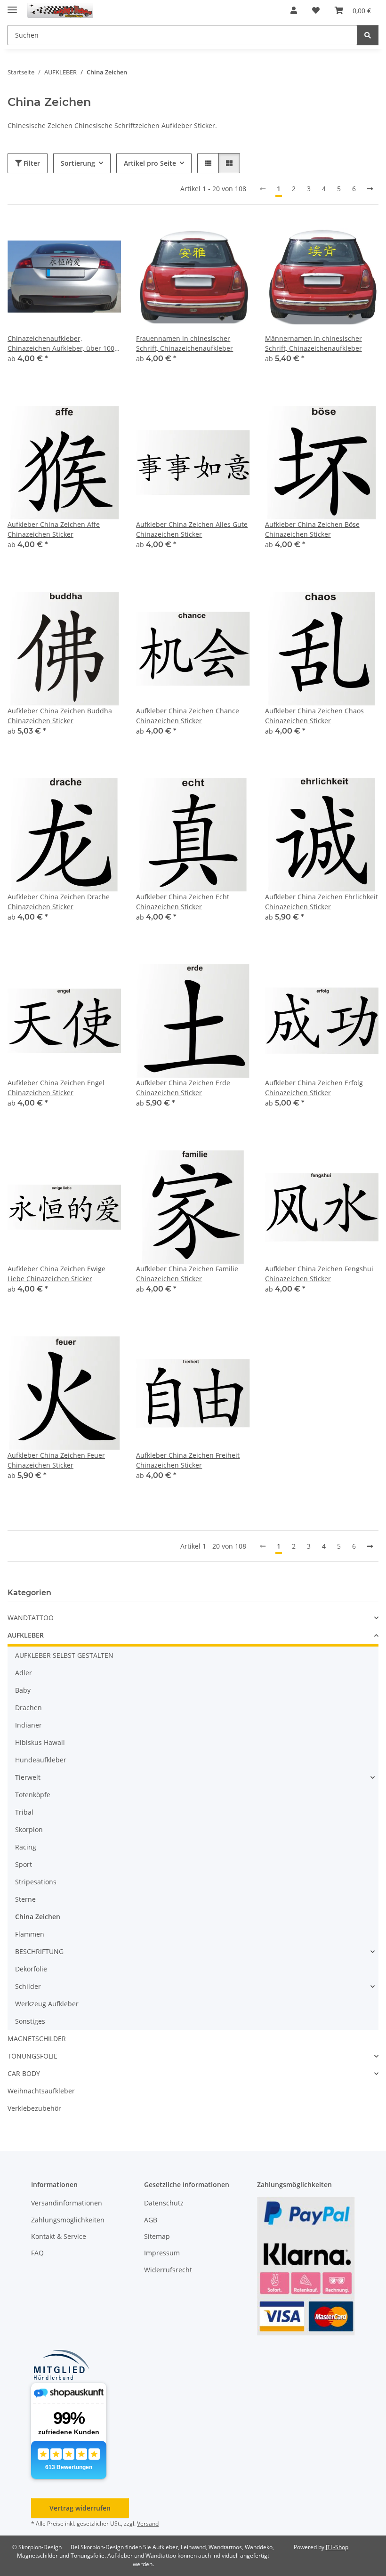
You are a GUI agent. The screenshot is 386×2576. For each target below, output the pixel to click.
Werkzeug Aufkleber (47, 2004)
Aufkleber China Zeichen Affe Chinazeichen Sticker (54, 529)
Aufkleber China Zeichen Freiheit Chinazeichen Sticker (188, 1460)
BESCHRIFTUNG (39, 1951)
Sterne (25, 1899)
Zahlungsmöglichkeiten (68, 2220)
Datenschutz (164, 2203)
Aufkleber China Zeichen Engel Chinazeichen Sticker (56, 1088)
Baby (23, 1690)
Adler (24, 1673)
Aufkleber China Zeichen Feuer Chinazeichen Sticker (56, 1460)
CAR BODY (24, 2073)
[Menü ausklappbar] (12, 6)
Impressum (162, 2253)
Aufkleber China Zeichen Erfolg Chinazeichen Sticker (314, 1088)
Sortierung (78, 163)
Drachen (28, 1708)
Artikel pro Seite (150, 163)
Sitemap (157, 2236)
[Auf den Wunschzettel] (105, 236)
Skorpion (29, 1829)
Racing (26, 1847)
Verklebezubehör (34, 2108)
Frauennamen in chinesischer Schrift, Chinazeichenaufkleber (185, 343)
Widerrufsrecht (168, 2270)
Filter (31, 163)
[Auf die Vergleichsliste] (80, 236)
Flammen (30, 1934)
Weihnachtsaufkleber (41, 2091)
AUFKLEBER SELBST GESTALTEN (64, 1655)
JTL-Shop (337, 2547)
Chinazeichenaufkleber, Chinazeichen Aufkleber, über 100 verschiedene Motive (61, 343)
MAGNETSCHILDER (37, 2039)
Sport (24, 1864)
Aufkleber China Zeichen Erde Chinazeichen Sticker (183, 1088)
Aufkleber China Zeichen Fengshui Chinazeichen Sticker (319, 1274)
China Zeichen (38, 1917)
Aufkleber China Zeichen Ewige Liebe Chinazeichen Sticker (56, 1274)
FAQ (37, 2253)
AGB (151, 2220)
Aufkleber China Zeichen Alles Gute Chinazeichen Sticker (192, 529)
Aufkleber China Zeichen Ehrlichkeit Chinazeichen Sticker (322, 902)
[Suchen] (368, 35)
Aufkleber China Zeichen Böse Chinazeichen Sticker (312, 529)
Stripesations (36, 1882)
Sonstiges (30, 2021)
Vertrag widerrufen (80, 2508)
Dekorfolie (31, 1969)
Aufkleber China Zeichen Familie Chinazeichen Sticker (187, 1274)
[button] (294, 10)
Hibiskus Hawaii (40, 1742)
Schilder (28, 1986)
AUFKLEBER (26, 1635)
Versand (148, 2524)
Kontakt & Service (59, 2236)
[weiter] (370, 189)
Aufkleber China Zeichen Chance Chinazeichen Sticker (188, 716)
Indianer (28, 1725)
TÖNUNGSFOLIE (32, 2056)
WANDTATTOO (31, 1618)
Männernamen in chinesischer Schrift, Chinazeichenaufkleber (314, 343)
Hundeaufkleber (41, 1760)
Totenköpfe (33, 1795)
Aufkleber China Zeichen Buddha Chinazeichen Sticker (60, 716)
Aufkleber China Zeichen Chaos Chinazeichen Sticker (314, 716)
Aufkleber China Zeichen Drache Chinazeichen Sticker (59, 902)
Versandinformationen (67, 2203)
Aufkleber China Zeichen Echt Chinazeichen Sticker (183, 902)
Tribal (24, 1812)
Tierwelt (28, 1777)
